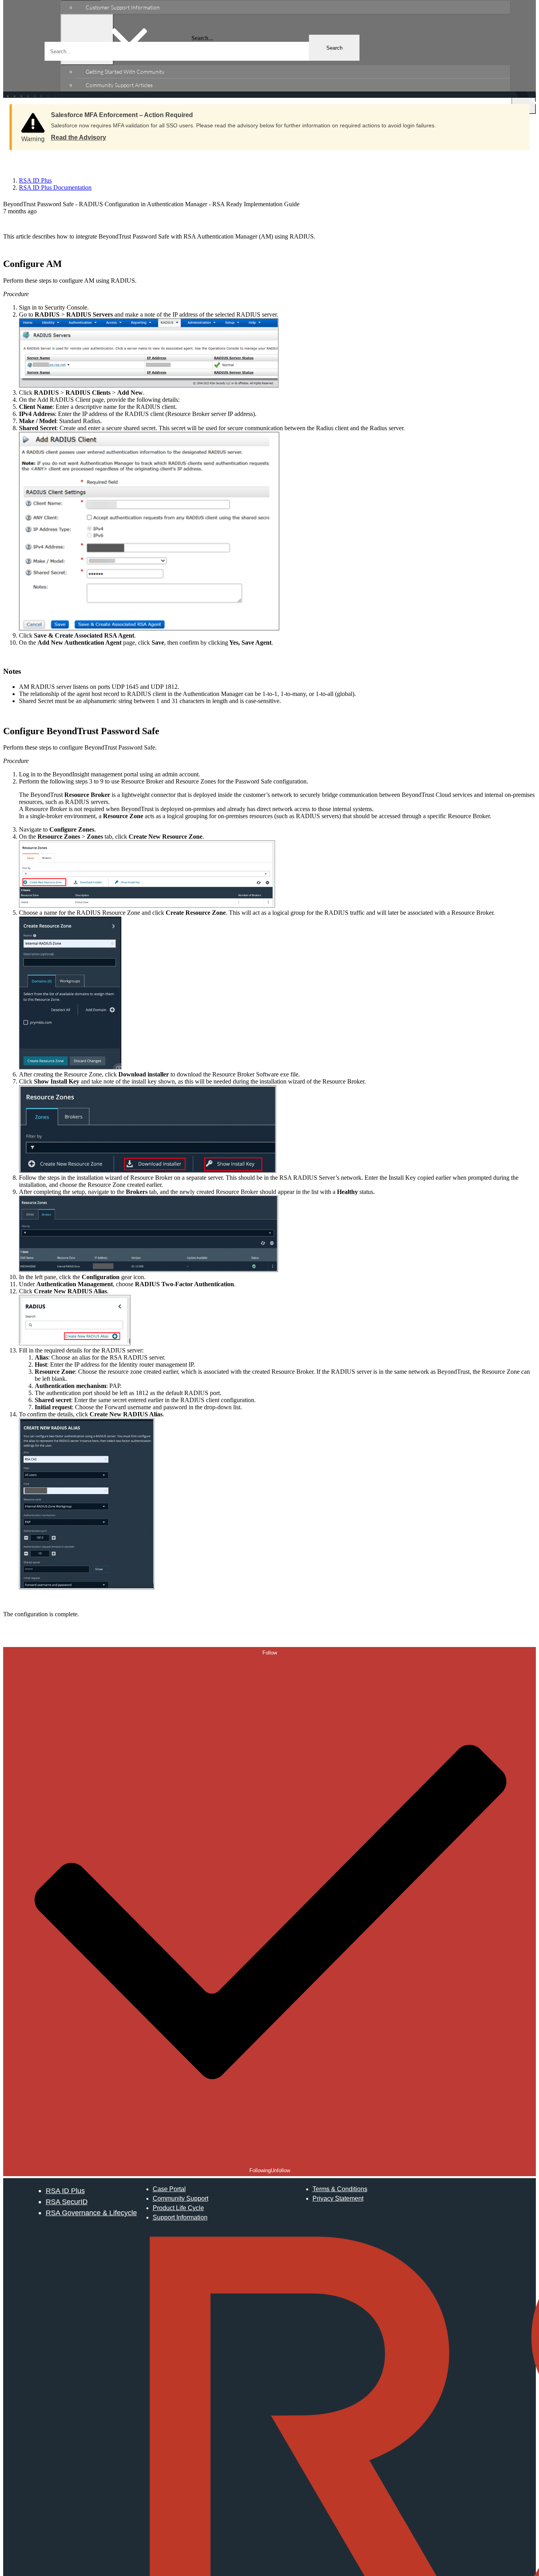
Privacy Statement (338, 2198)
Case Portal (169, 2189)
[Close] (516, 112)
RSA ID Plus (65, 2191)
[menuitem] (293, 7)
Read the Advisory (79, 137)
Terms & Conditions (340, 2189)
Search (334, 48)
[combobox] (202, 51)
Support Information (180, 2217)
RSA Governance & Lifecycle (91, 2213)
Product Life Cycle (178, 2208)
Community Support (181, 2198)
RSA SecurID (67, 2202)
